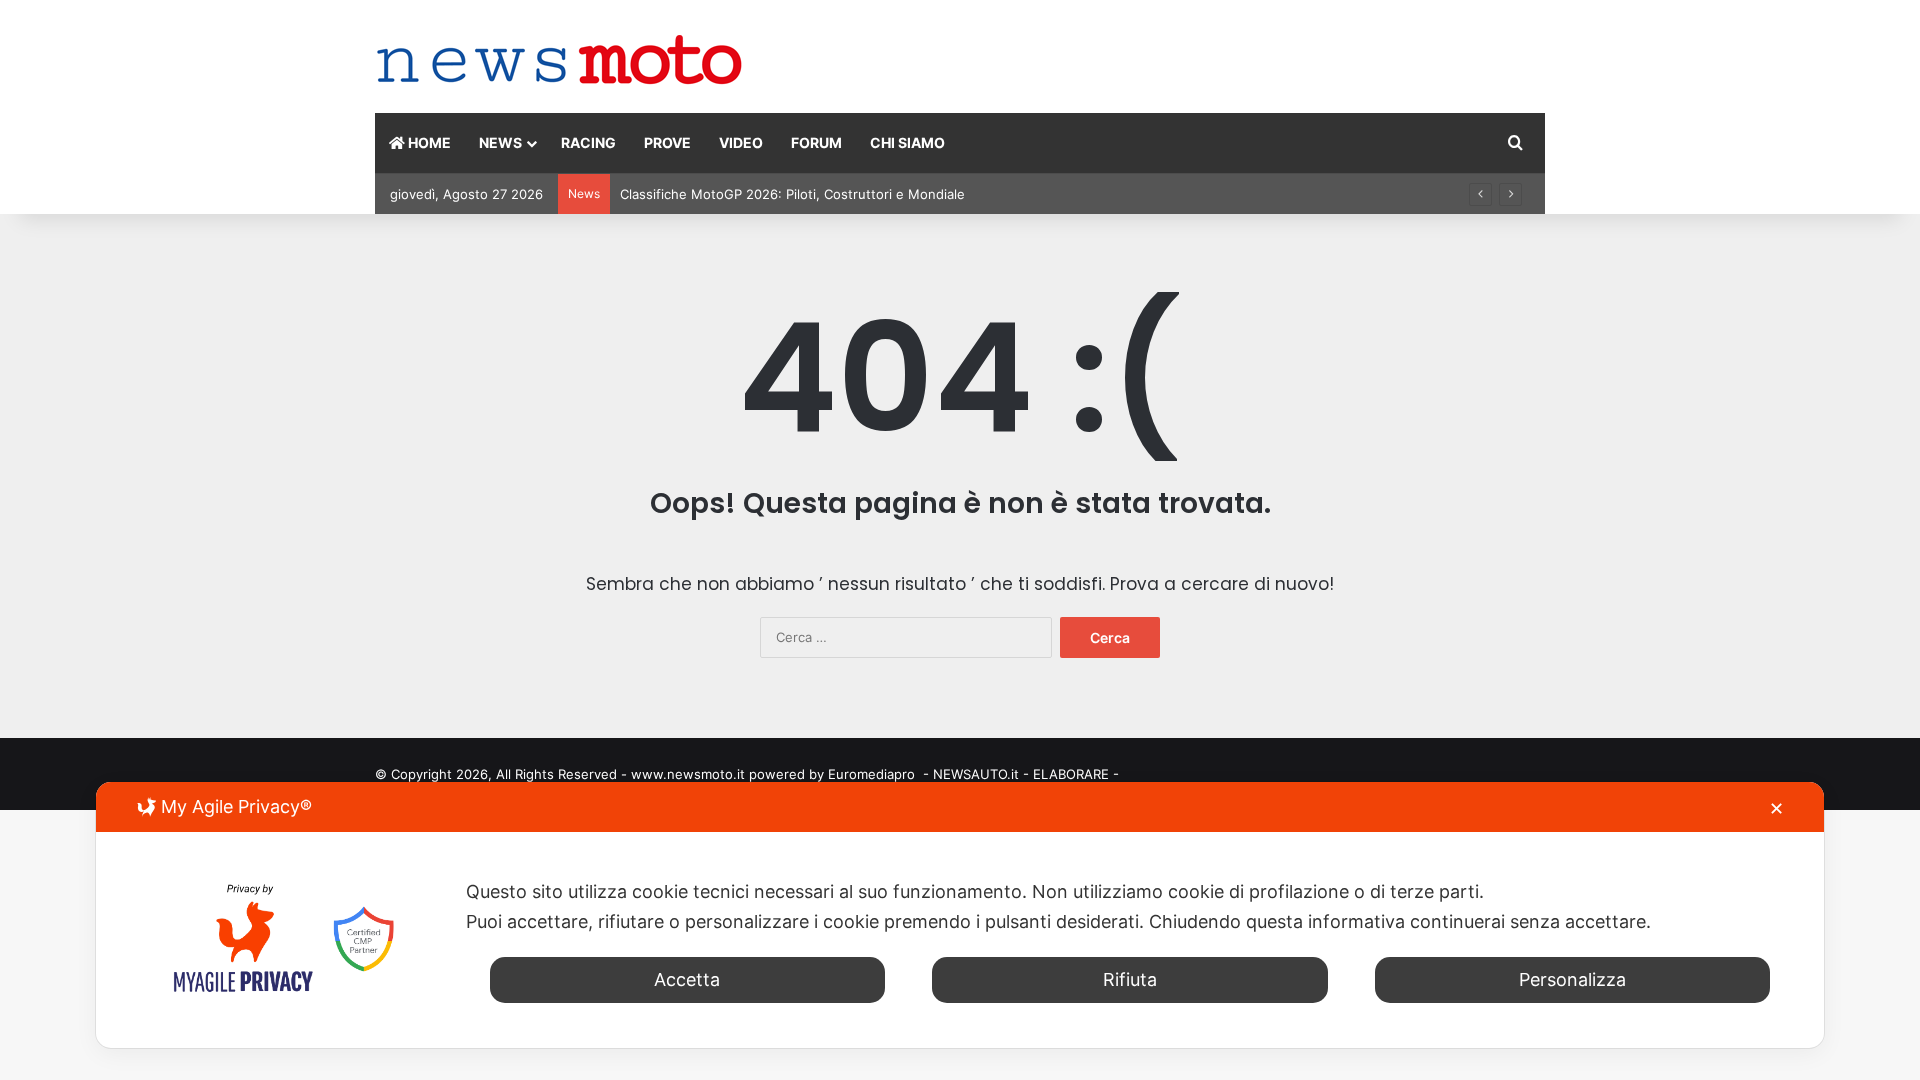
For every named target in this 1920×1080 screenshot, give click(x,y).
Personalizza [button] (1572, 979)
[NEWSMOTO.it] (560, 61)
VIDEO (741, 142)
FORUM (816, 142)
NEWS (500, 142)
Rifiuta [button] (1130, 979)
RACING (588, 142)
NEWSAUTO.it (976, 774)
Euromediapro (871, 774)
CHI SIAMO (907, 142)
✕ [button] (1776, 808)
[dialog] (960, 915)
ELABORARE (1071, 774)
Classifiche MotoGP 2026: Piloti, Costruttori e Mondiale (792, 194)
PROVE (667, 142)
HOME (428, 142)
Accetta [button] (687, 979)
